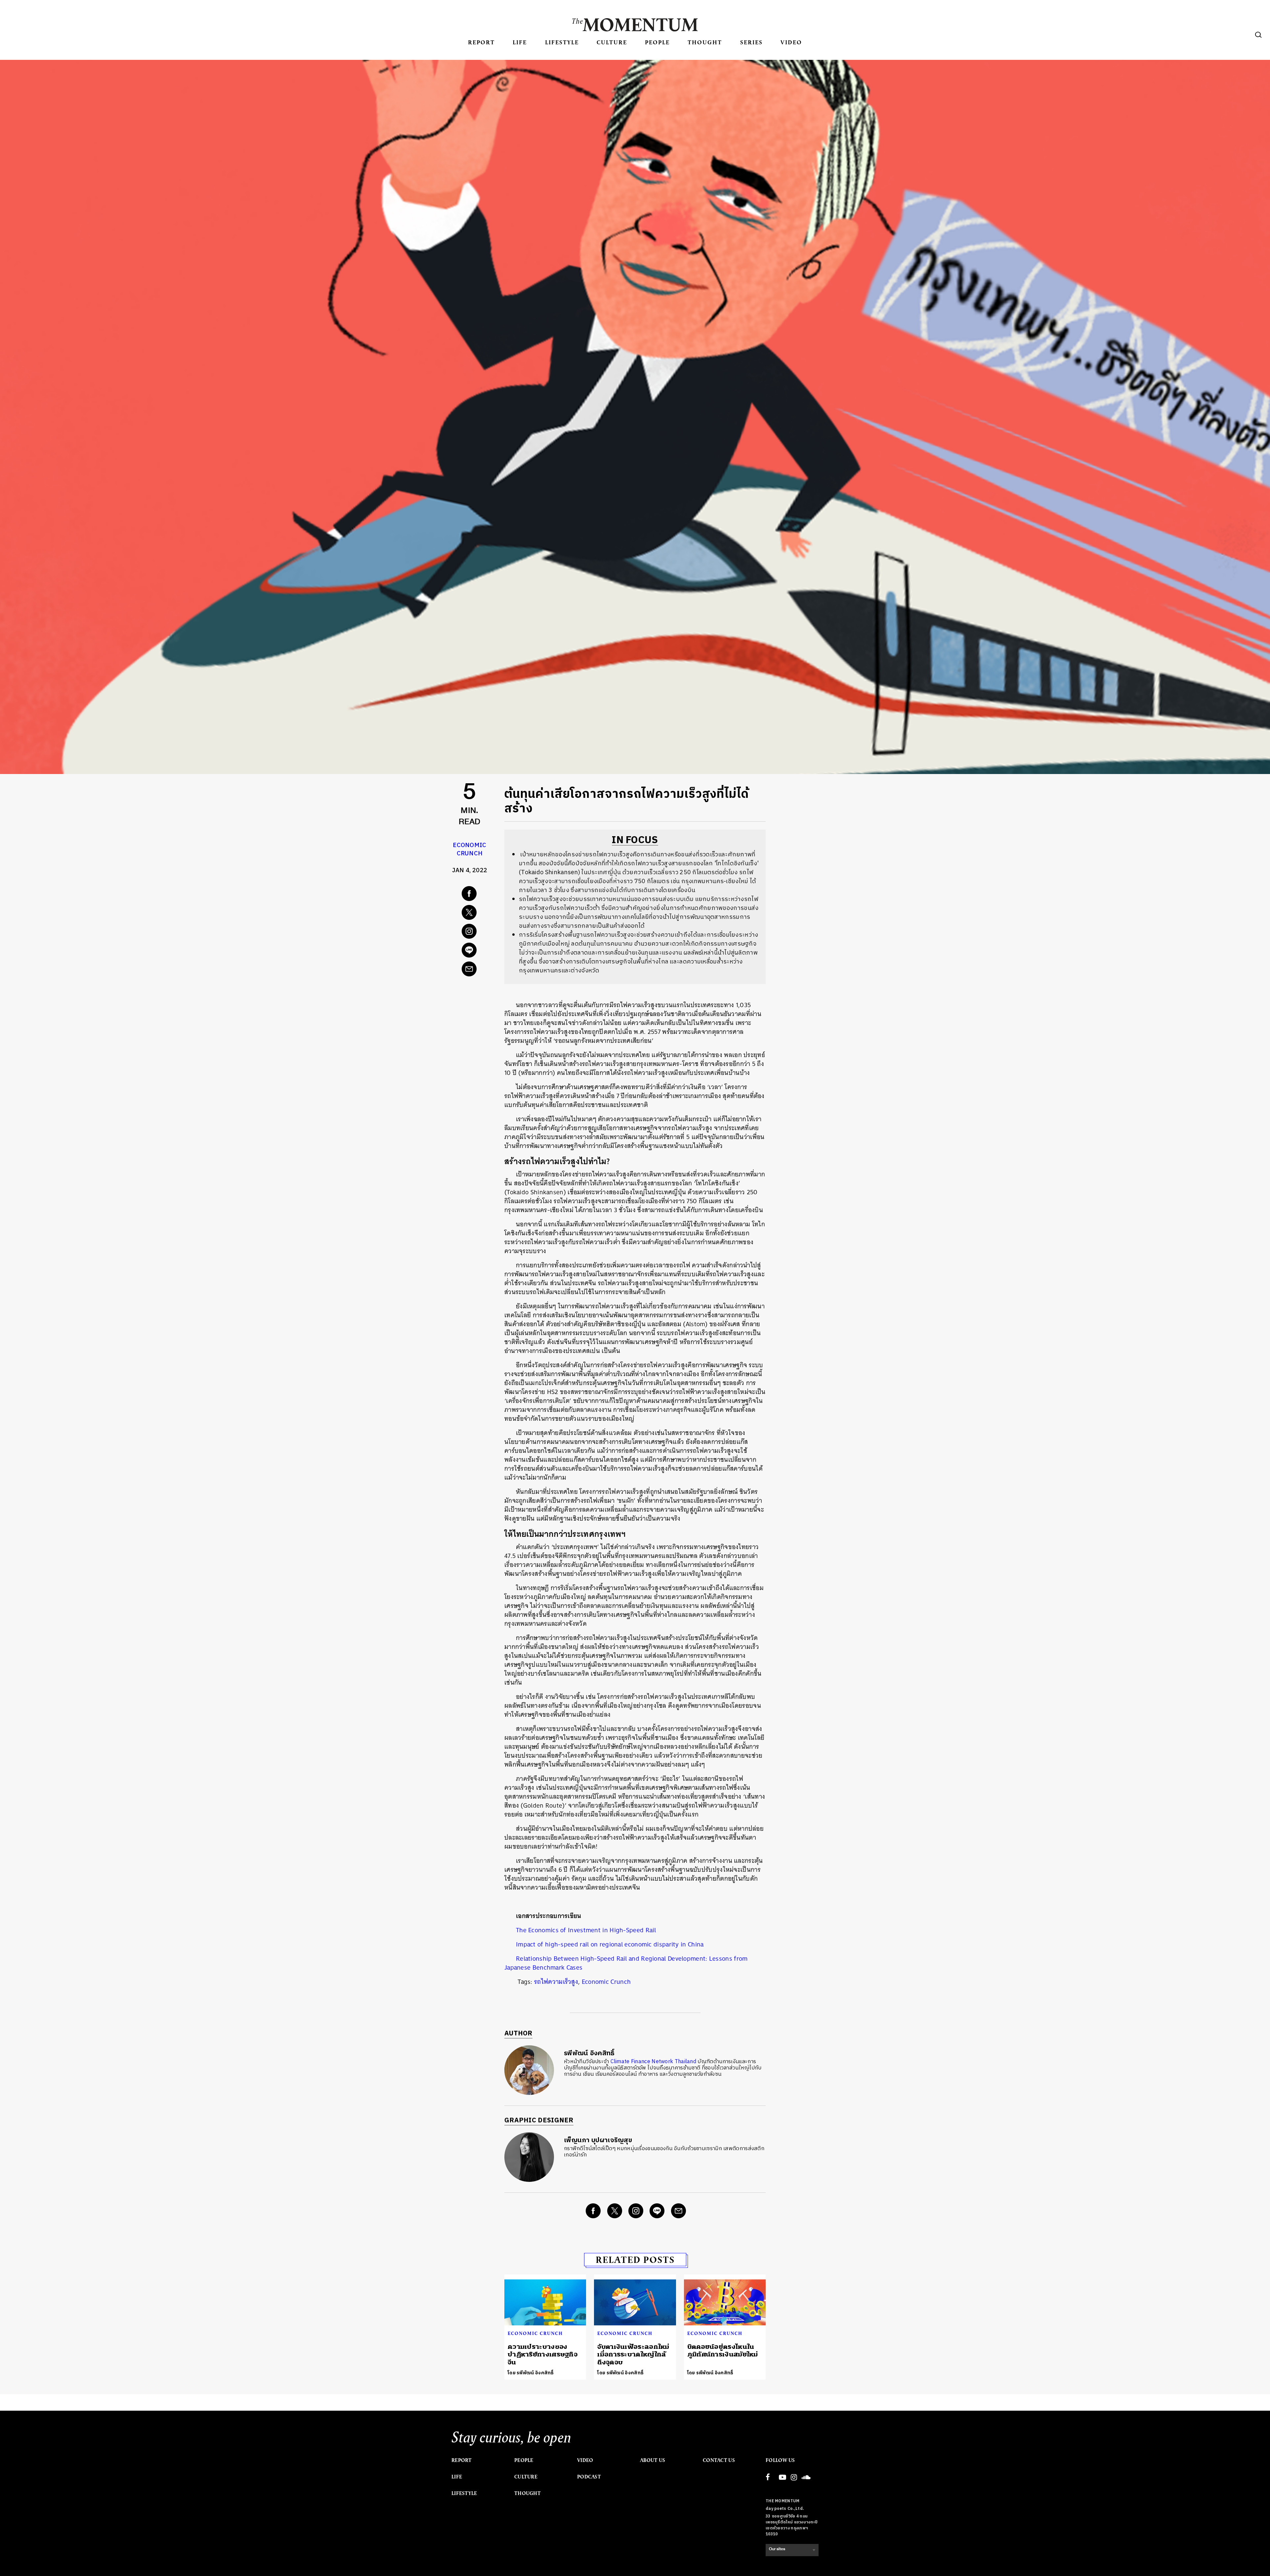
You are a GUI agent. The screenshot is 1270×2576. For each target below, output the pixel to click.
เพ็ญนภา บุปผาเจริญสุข (598, 2140)
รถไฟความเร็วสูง (556, 1982)
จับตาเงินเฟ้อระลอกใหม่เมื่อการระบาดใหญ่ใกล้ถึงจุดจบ (633, 2354)
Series (751, 42)
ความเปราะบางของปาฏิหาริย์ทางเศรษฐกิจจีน (543, 2354)
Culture (612, 42)
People (657, 42)
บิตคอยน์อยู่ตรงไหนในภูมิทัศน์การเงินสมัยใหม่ (723, 2351)
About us (653, 2460)
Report (481, 42)
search (1258, 35)
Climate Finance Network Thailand (654, 2062)
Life (520, 42)
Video (791, 42)
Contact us (719, 2460)
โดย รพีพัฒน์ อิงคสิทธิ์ (531, 2373)
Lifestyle (562, 42)
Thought (705, 42)
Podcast (589, 2477)
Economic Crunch (469, 850)
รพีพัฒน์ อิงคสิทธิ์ (589, 2053)
